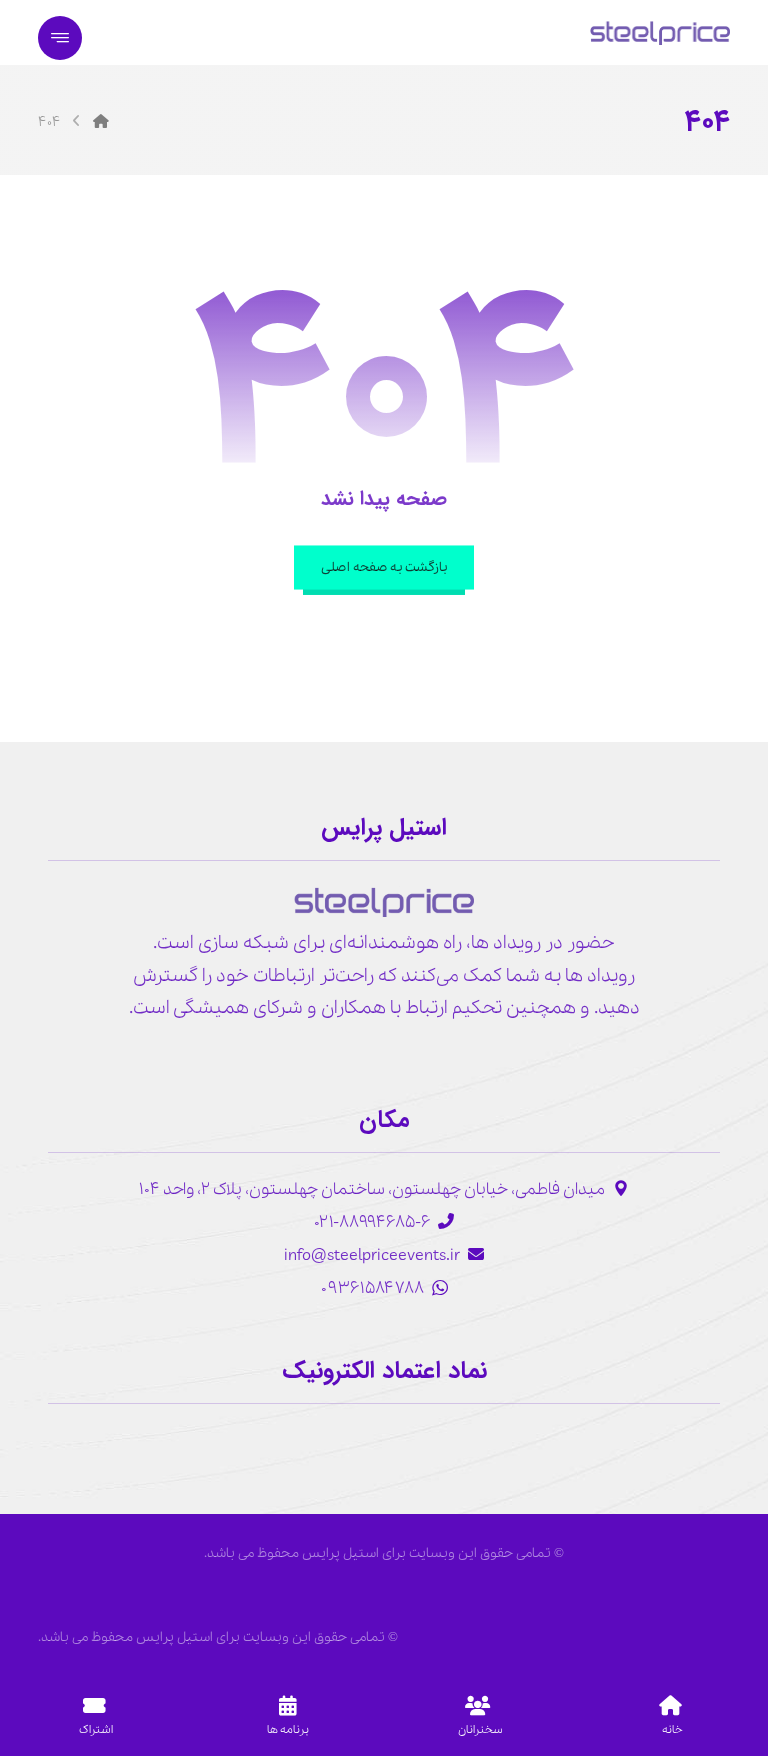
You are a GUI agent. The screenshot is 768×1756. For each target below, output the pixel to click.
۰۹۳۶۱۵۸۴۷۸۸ (372, 1288)
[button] (60, 38)
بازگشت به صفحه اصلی (384, 567)
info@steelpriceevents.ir (372, 1255)
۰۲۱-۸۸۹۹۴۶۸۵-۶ (372, 1222)
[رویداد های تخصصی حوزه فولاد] (660, 32)
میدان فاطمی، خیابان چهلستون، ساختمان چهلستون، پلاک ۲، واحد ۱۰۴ (372, 1189)
